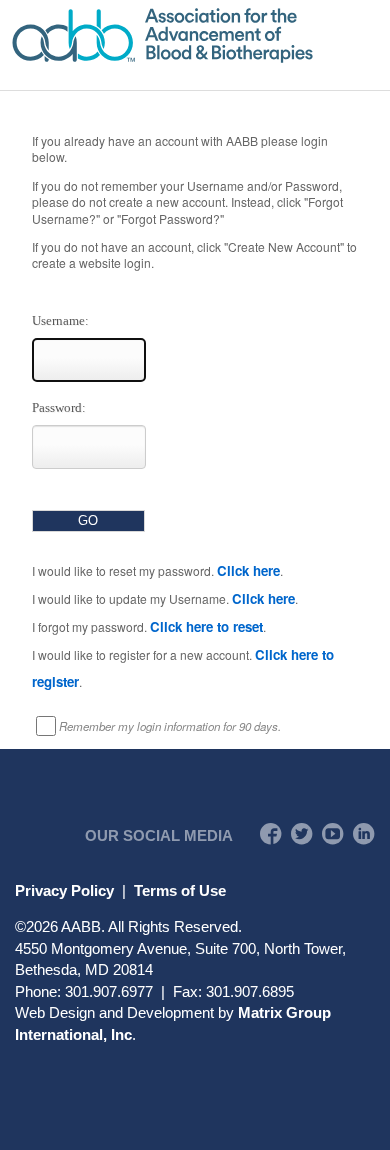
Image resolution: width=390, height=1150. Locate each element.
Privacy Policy (64, 890)
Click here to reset (206, 626)
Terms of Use (180, 890)
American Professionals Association (195, 35)
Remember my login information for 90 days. (170, 726)
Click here (248, 570)
